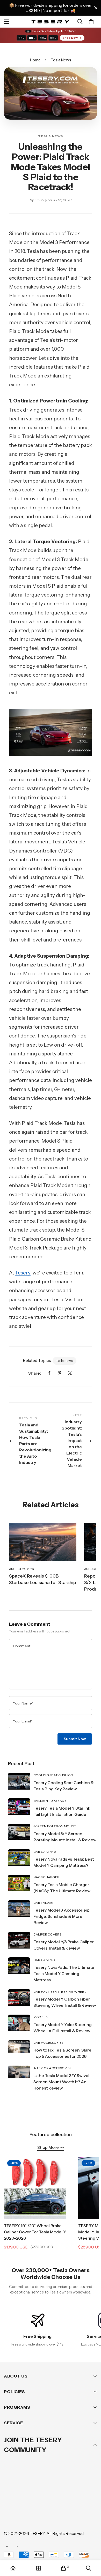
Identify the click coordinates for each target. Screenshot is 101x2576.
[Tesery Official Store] (51, 21)
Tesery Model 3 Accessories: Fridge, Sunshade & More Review (61, 1916)
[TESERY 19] (35, 2188)
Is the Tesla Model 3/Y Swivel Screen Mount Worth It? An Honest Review (61, 2082)
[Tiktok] (10, 2517)
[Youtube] (88, 2502)
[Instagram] (41, 2502)
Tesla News (61, 60)
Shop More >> (51, 2147)
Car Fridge (43, 1903)
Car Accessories (48, 2043)
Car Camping (45, 1852)
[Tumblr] (72, 2502)
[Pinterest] (60, 1373)
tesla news (64, 1361)
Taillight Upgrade (50, 1801)
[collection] (39, 2568)
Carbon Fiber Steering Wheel (60, 1992)
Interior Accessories (52, 2068)
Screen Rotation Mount (55, 1826)
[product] (13, 2568)
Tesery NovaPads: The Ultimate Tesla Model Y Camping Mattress (64, 1973)
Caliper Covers (47, 1934)
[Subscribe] (91, 2488)
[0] (91, 22)
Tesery (23, 1273)
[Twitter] (70, 1373)
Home (35, 60)
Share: (35, 1373)
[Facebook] (49, 1373)
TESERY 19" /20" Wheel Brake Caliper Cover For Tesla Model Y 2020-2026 (35, 2232)
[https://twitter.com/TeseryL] (57, 2502)
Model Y (41, 2017)
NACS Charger (46, 1877)
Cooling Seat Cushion (53, 1775)
